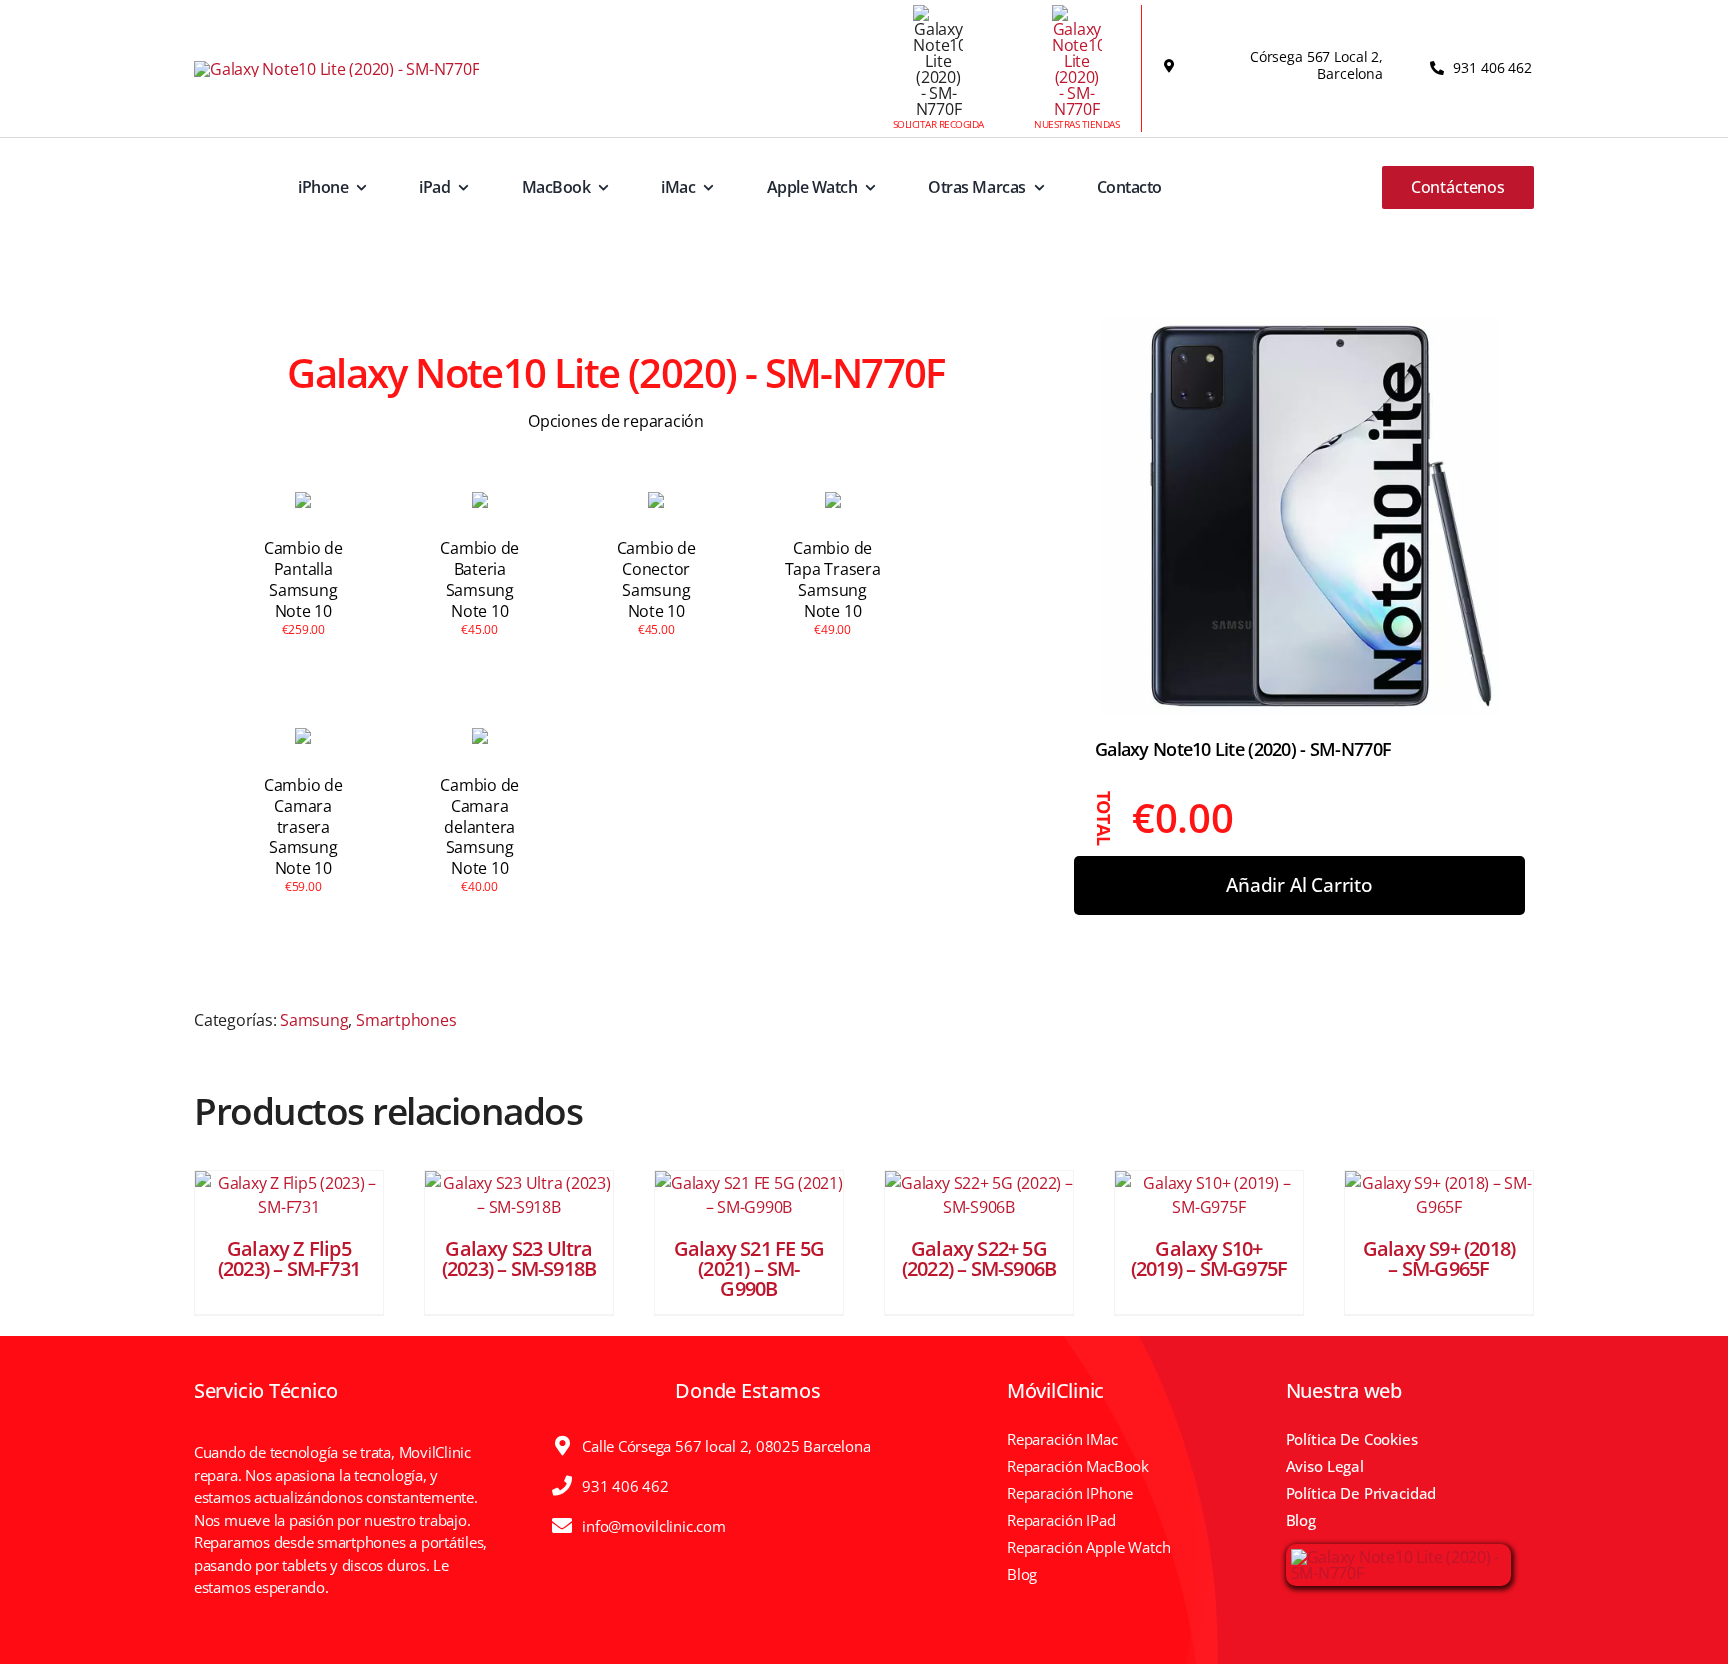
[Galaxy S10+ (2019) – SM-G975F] (1209, 1195)
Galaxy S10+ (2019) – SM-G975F (1209, 1258)
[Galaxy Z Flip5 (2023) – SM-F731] (289, 1195)
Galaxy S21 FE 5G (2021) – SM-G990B (749, 1268)
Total (1105, 817)
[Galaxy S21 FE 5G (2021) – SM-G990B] (749, 1195)
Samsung (314, 1020)
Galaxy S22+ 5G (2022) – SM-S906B (979, 1258)
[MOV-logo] (336, 69)
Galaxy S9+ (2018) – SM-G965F (1439, 1258)
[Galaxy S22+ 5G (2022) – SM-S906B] (979, 1195)
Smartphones (406, 1020)
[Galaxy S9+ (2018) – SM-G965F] (1439, 1195)
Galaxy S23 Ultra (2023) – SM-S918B (519, 1258)
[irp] (1398, 1557)
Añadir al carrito (1299, 885)
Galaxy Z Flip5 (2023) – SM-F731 (289, 1258)
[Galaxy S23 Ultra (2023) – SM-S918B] (519, 1195)
